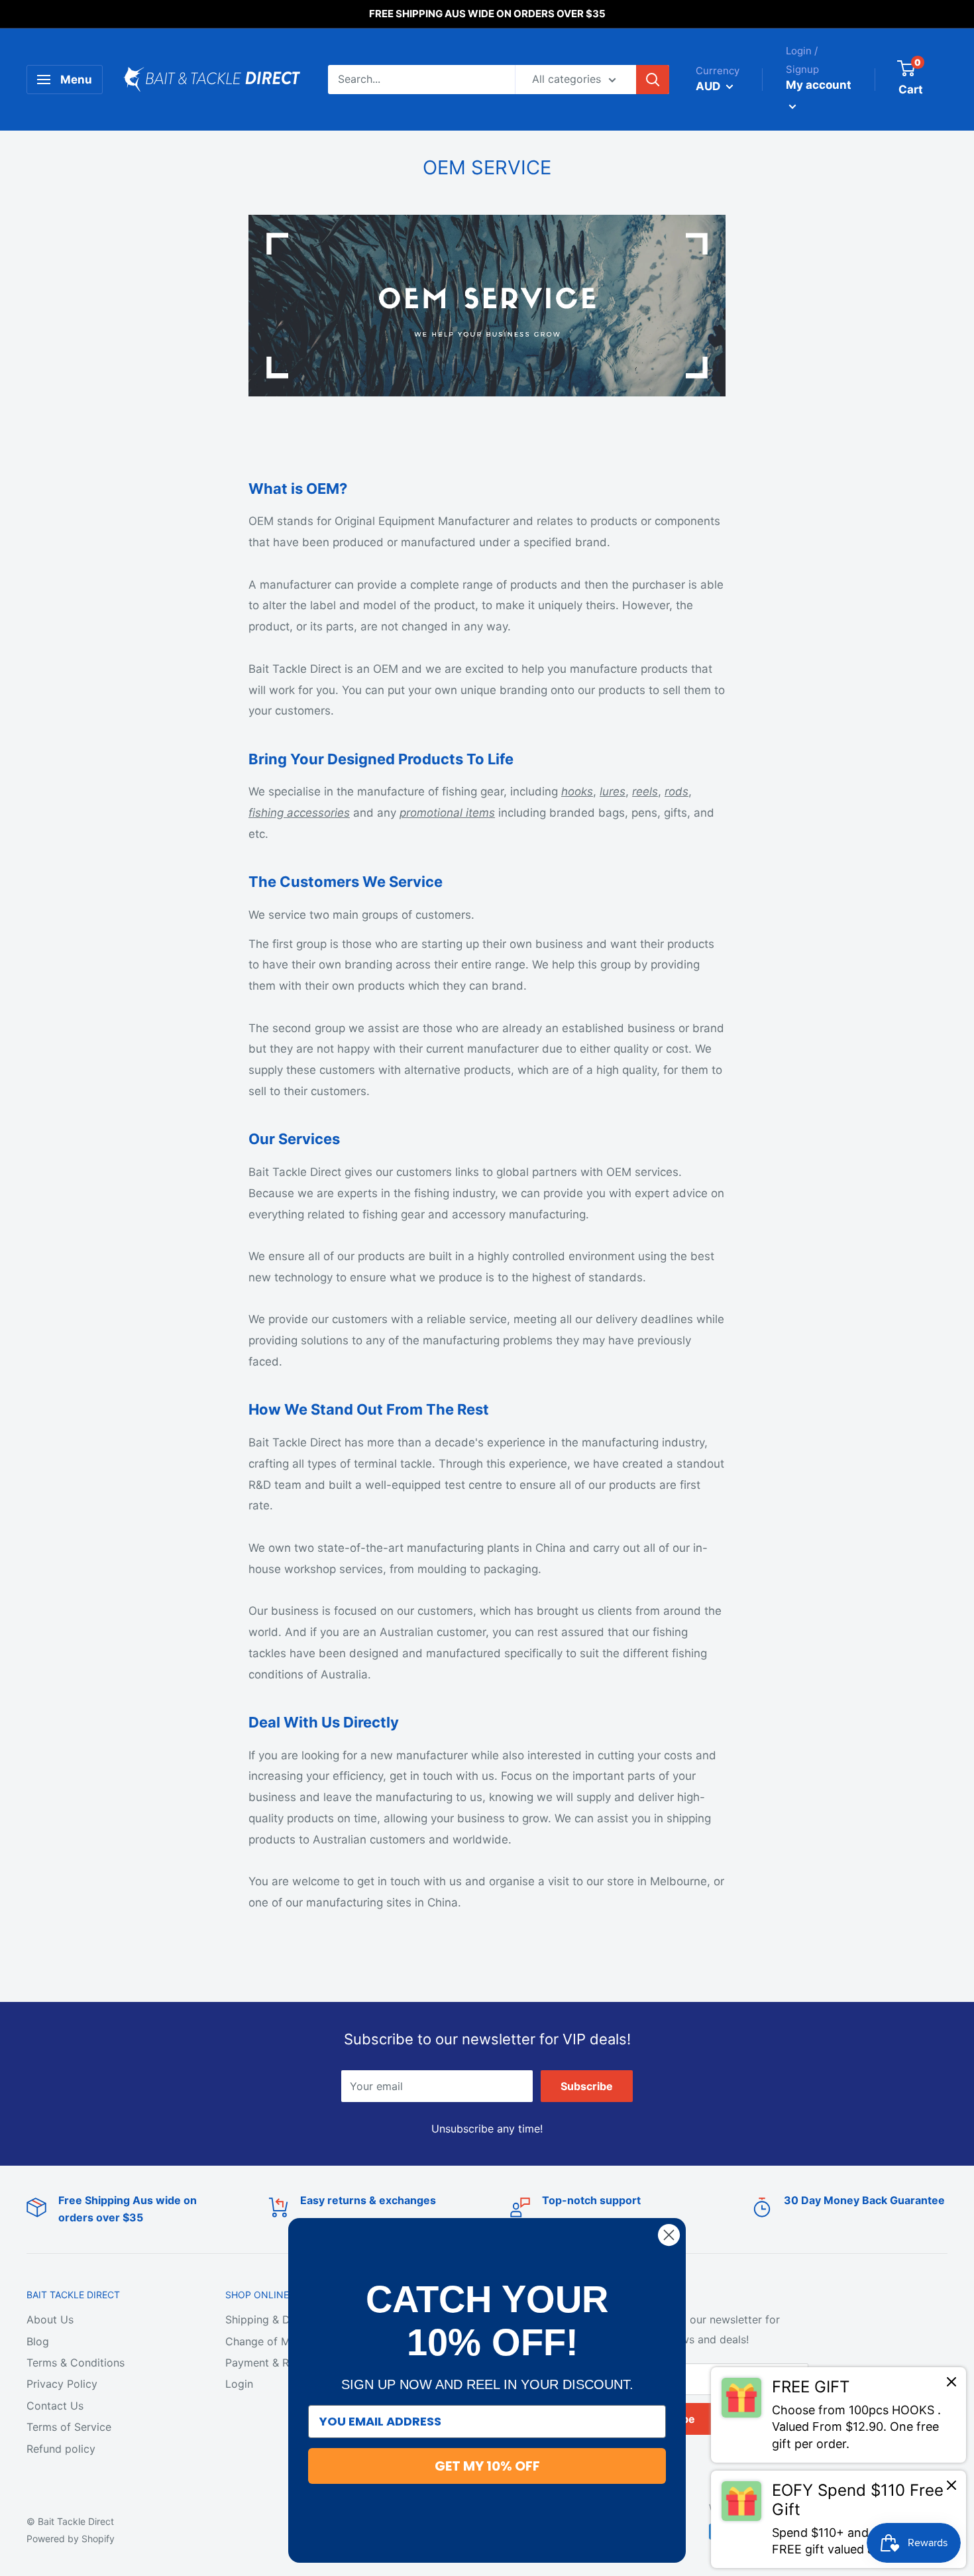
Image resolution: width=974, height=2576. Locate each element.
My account (819, 85)
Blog (38, 2341)
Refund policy (61, 2449)
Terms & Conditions (76, 2363)
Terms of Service (69, 2427)
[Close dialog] (669, 2235)
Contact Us (55, 2406)
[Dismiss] (951, 2385)
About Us (50, 2319)
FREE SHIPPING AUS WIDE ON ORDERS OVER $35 (487, 14)
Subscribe (587, 2086)
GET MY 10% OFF (487, 2466)
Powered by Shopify (71, 2539)
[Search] (653, 80)
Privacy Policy (62, 2384)
